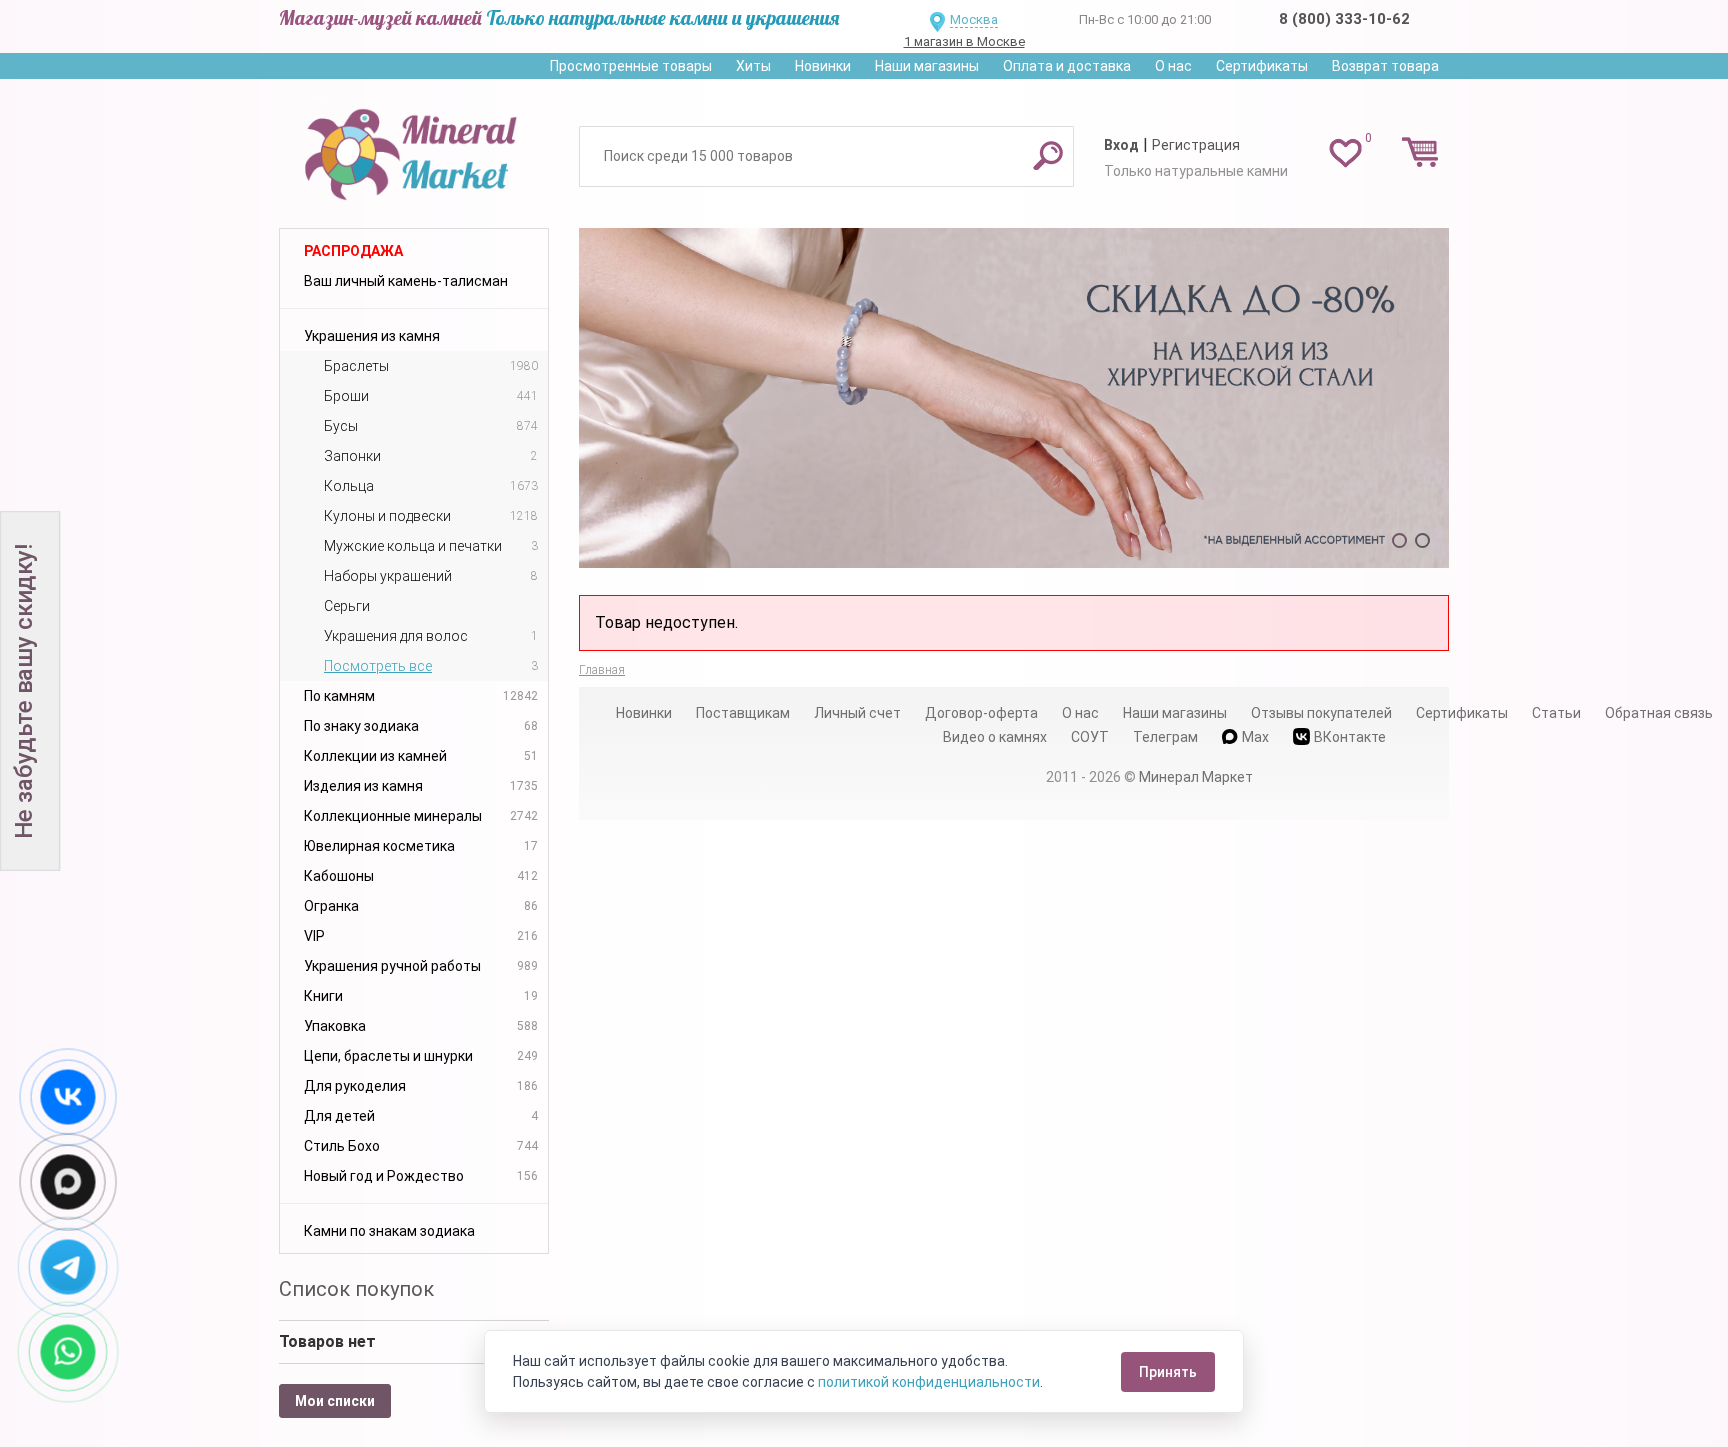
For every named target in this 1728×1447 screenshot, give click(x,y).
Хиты (753, 66)
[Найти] (1048, 155)
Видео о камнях (995, 737)
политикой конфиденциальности (929, 1382)
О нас (1173, 66)
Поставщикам (743, 713)
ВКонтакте (1350, 737)
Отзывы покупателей (1321, 713)
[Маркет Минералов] (414, 149)
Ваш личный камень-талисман (406, 281)
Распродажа (353, 251)
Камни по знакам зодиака (389, 1231)
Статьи (1556, 713)
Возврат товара (1385, 66)
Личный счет (857, 713)
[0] (1345, 152)
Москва (974, 19)
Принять (1168, 1372)
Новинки (823, 66)
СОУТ (1090, 737)
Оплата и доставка (1067, 66)
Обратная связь (1659, 713)
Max (1255, 737)
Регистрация (1196, 145)
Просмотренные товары (631, 66)
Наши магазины (927, 66)
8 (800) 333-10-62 (1344, 19)
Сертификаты (1262, 66)
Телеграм (1165, 737)
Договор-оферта (981, 713)
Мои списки (335, 1401)
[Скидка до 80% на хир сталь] (1014, 398)
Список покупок (356, 1289)
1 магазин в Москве (964, 41)
